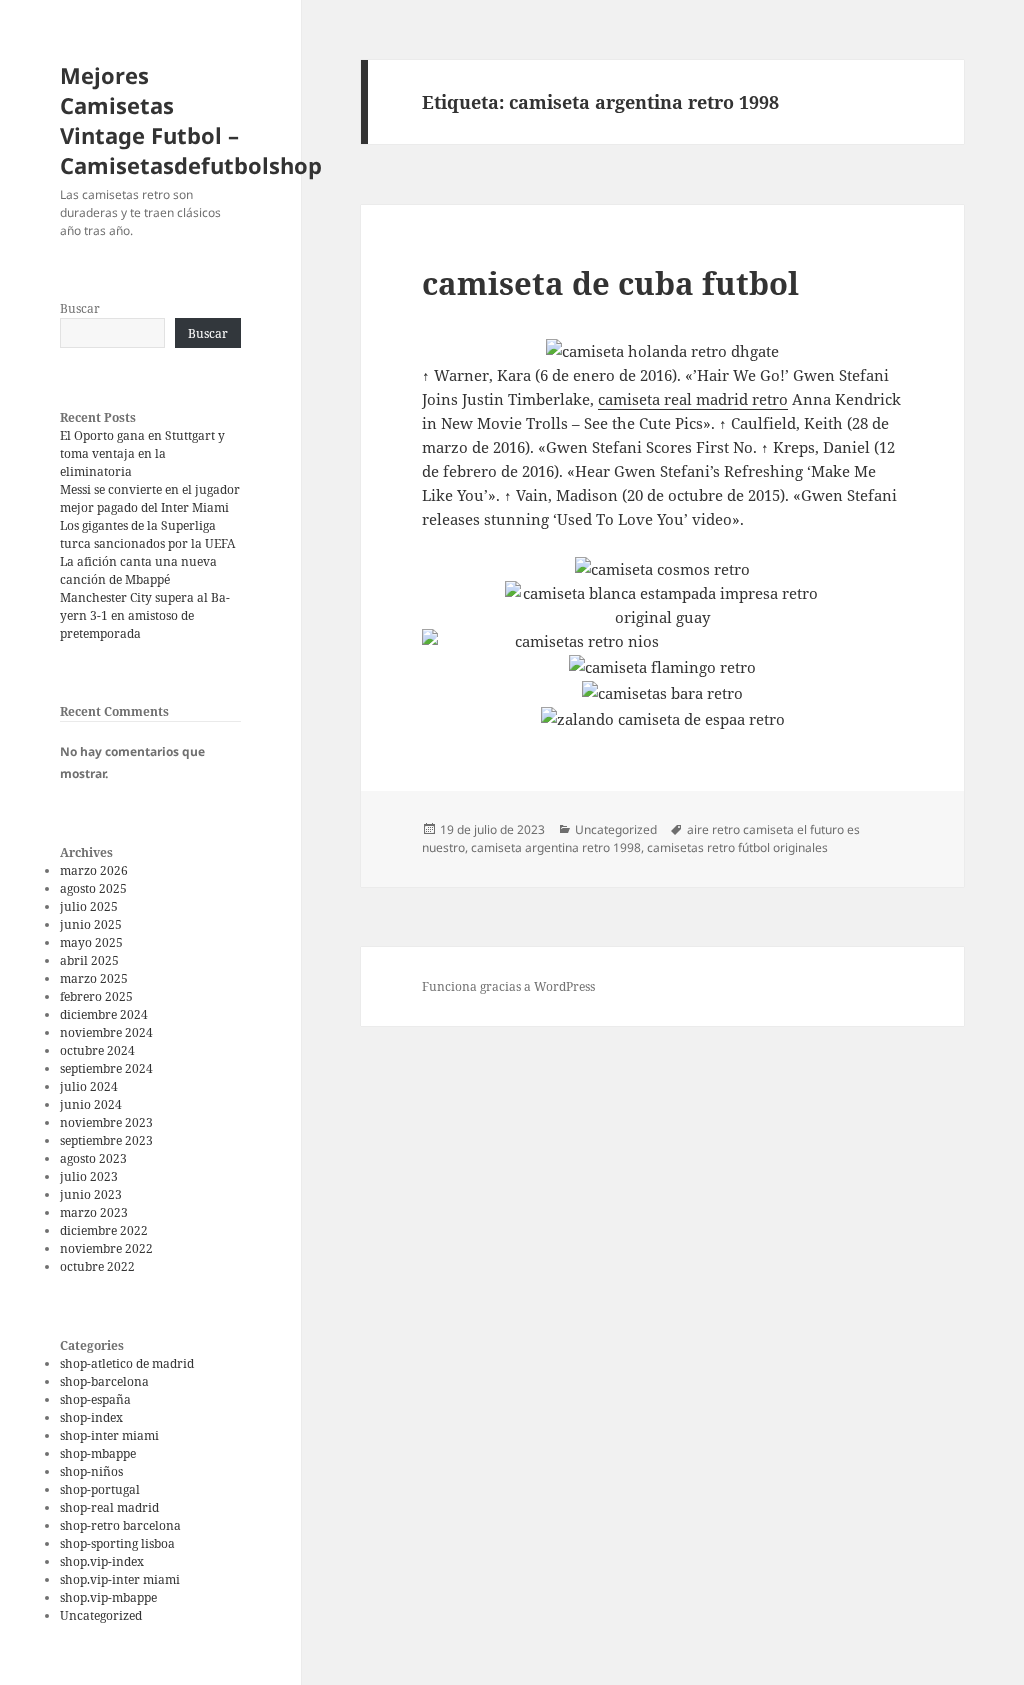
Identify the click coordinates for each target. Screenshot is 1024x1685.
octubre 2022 (97, 1266)
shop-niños (91, 1471)
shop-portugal (100, 1489)
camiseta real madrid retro (693, 399)
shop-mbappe (98, 1453)
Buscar (80, 308)
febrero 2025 (96, 996)
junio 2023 (91, 1194)
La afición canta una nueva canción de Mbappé (138, 570)
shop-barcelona (104, 1381)
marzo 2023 (94, 1212)
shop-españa (95, 1399)
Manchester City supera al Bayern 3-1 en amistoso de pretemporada (145, 615)
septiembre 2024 (106, 1068)
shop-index (91, 1417)
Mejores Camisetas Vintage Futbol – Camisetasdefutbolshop (191, 120)
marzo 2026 (94, 870)
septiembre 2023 (106, 1140)
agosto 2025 (93, 888)
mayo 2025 (91, 942)
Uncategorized (101, 1615)
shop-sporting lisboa (117, 1543)
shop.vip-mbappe (108, 1597)
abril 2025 (89, 960)
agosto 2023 (93, 1158)
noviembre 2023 (106, 1122)
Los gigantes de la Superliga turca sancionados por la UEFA (147, 534)
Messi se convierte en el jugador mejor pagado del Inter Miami (150, 498)
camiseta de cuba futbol (610, 283)
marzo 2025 (94, 978)
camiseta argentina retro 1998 (556, 847)
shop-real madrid (109, 1507)
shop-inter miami (109, 1435)
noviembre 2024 (106, 1032)
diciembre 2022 (104, 1230)
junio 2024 (91, 1104)
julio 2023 (89, 1176)
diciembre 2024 (104, 1014)
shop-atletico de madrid (127, 1363)
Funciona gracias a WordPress (508, 986)
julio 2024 (89, 1086)
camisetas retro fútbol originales (737, 847)
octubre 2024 (97, 1050)
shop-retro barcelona (120, 1525)
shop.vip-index (102, 1561)
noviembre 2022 (106, 1248)
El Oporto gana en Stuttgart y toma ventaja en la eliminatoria (142, 453)
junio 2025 (91, 924)
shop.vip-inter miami (120, 1579)
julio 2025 (89, 906)
